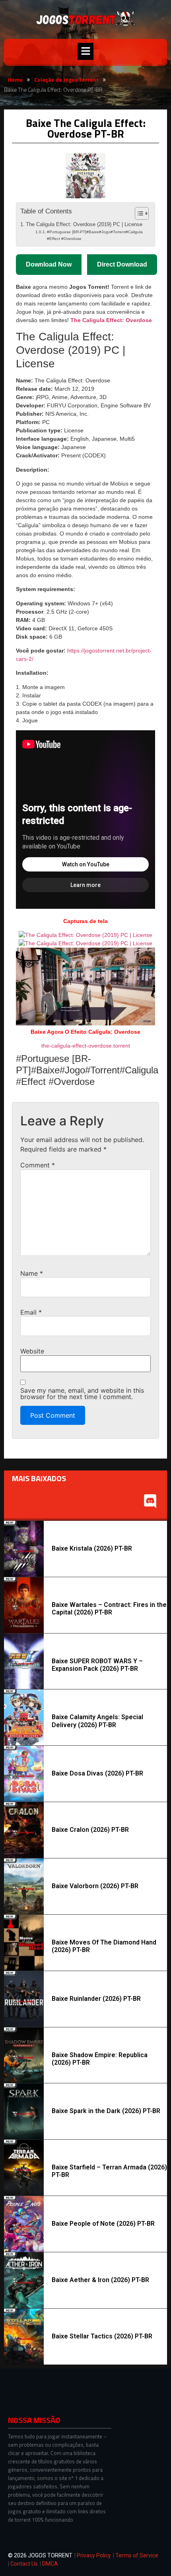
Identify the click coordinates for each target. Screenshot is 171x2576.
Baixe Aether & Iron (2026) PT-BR (100, 2280)
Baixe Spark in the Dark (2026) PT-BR (106, 2111)
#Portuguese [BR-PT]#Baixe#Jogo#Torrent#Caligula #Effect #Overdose (95, 235)
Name (32, 1273)
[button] (85, 51)
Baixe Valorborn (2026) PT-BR (95, 1886)
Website (32, 1351)
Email (31, 1312)
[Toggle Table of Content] (138, 213)
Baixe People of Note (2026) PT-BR (103, 2224)
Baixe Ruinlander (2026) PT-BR (96, 1999)
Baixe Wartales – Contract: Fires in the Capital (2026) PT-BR (109, 1609)
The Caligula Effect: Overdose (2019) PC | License (84, 225)
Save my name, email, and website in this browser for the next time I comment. (82, 1394)
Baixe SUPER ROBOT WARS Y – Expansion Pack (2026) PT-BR (97, 1665)
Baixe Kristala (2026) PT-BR (92, 1548)
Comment (38, 1165)
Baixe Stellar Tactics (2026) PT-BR (102, 2336)
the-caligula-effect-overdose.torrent (86, 1046)
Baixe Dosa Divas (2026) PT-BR (97, 1773)
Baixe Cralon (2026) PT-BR (90, 1830)
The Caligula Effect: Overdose (111, 320)
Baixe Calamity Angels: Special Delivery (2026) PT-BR (97, 1721)
